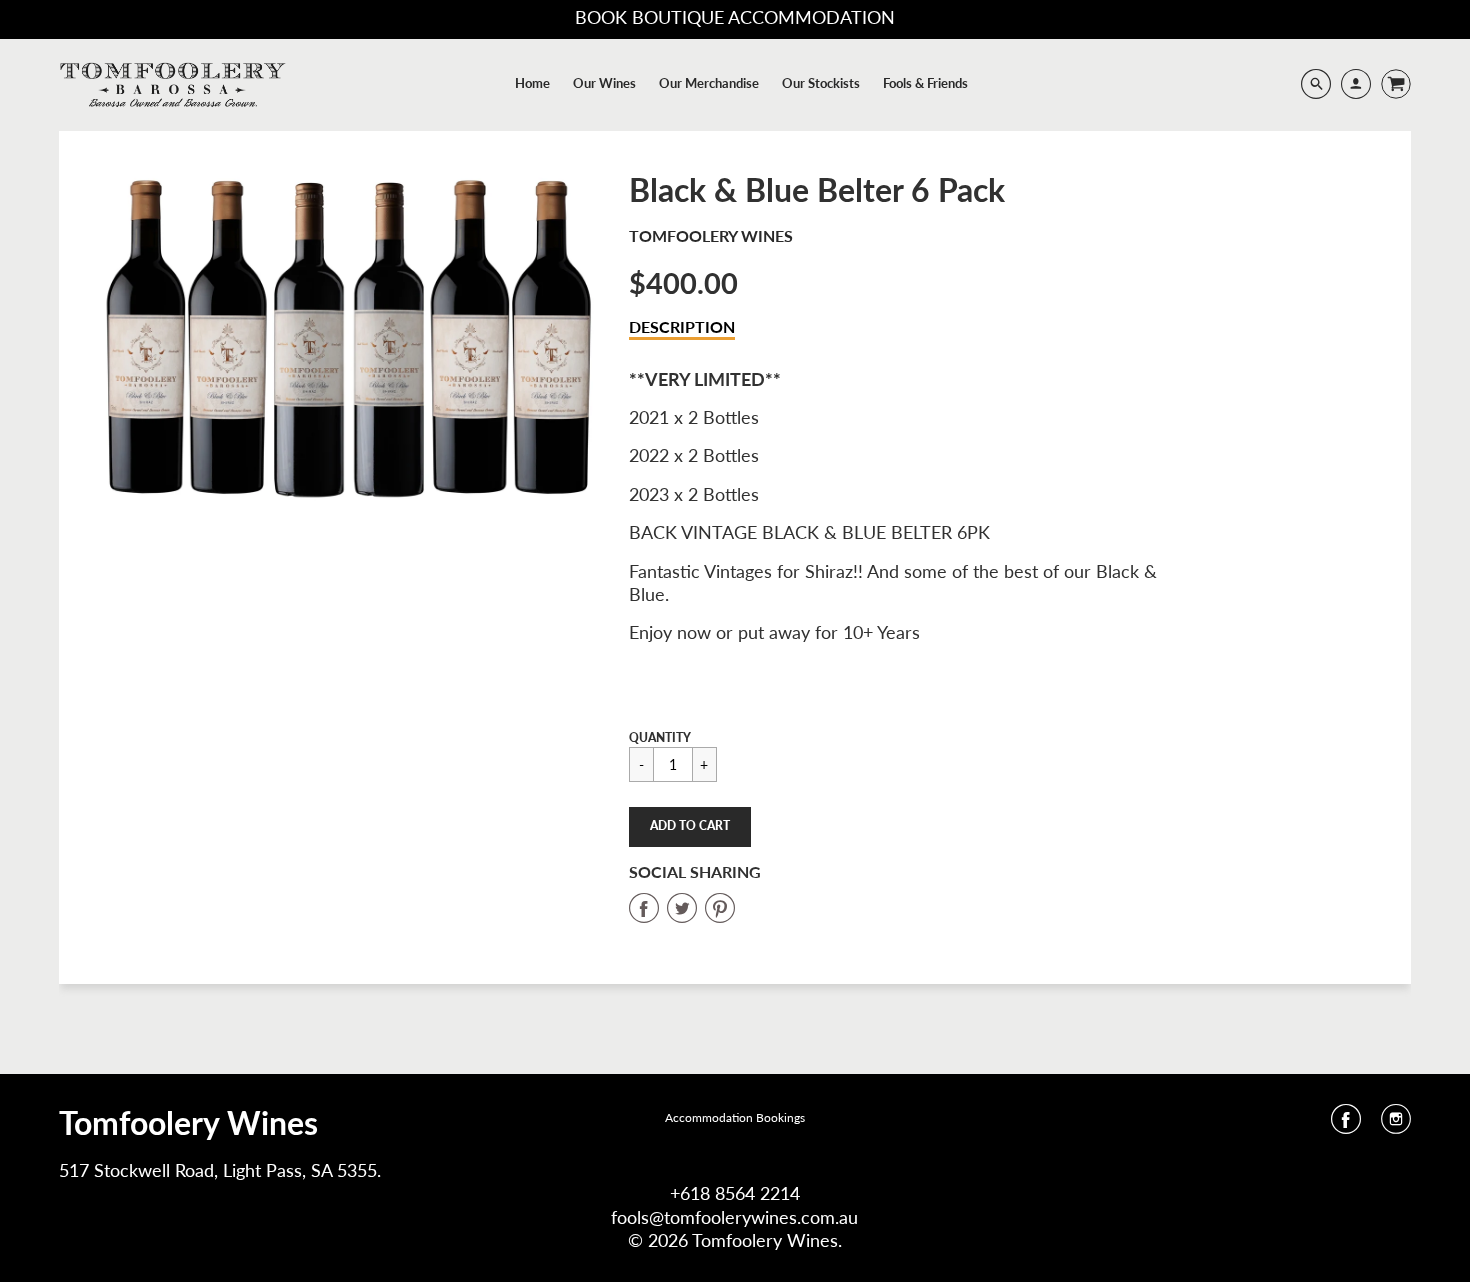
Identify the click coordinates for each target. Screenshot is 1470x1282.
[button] (690, 827)
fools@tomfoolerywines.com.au (734, 1217)
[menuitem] (532, 83)
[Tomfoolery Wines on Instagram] (1396, 1125)
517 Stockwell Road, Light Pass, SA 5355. (220, 1170)
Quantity (660, 737)
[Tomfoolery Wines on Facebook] (1346, 1125)
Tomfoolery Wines (711, 235)
